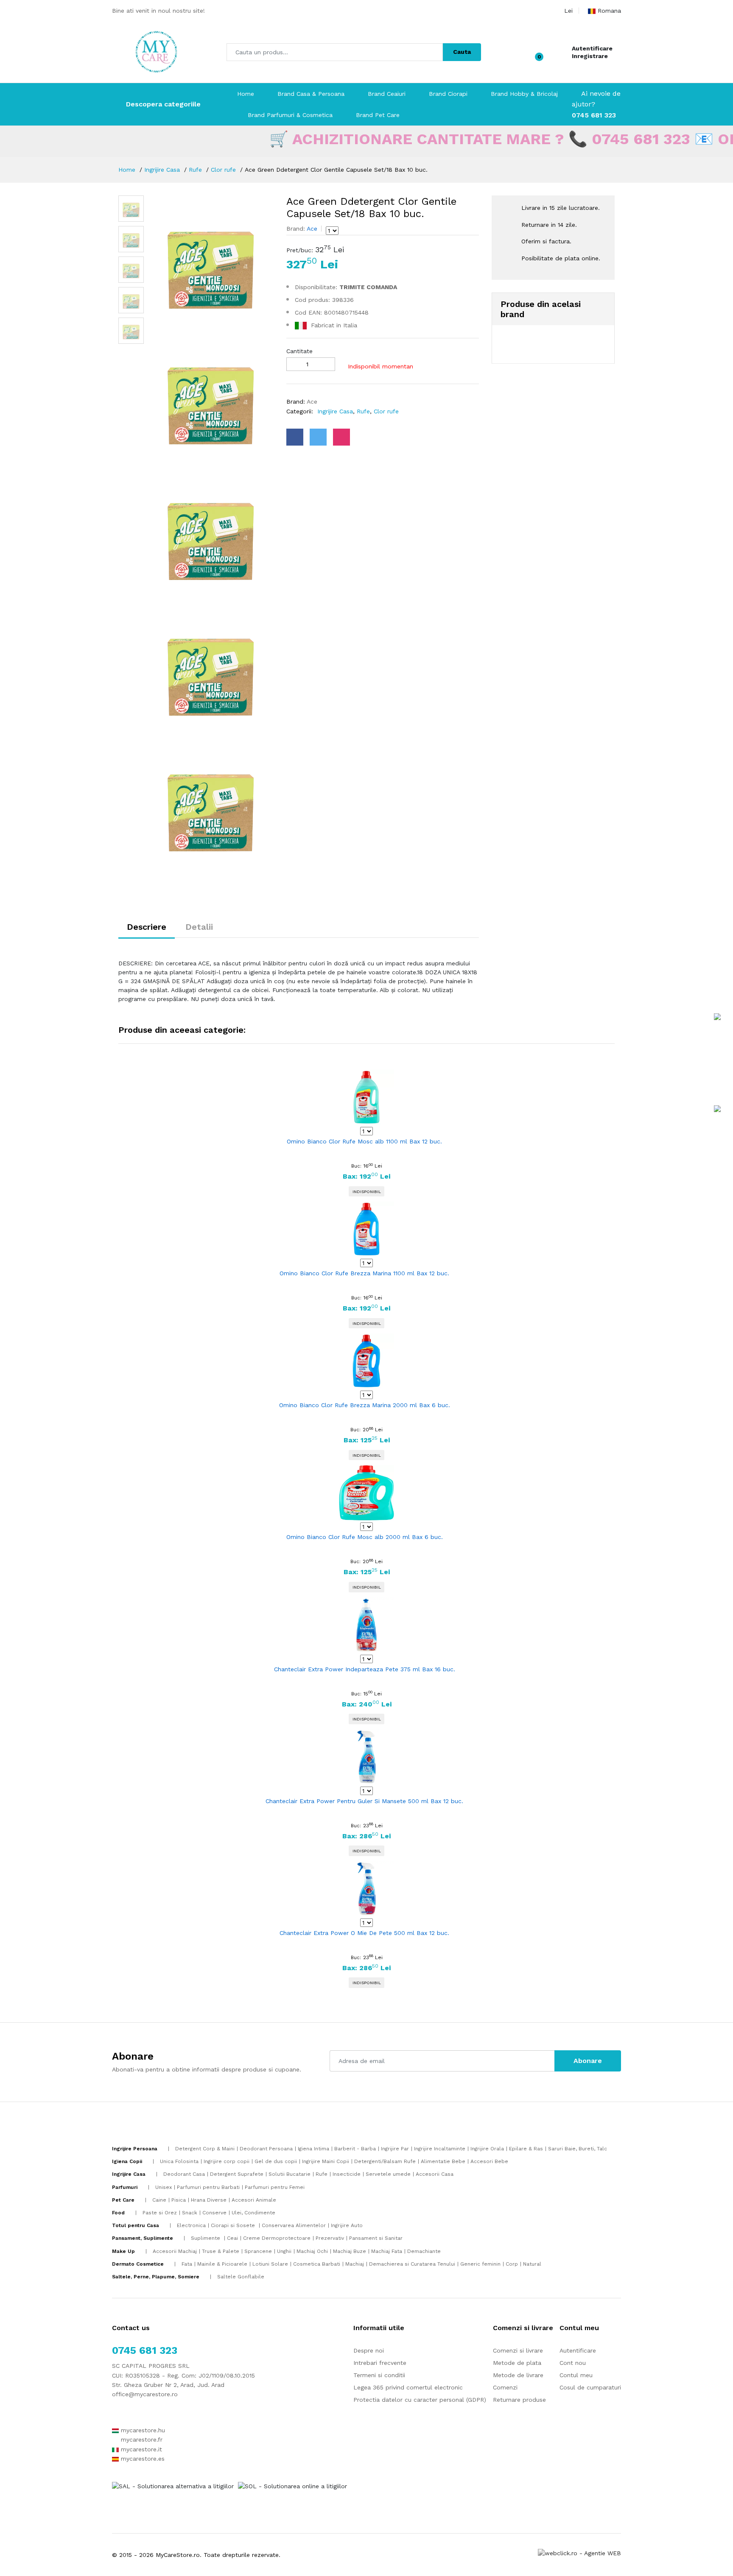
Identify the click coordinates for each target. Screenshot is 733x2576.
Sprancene (258, 2251)
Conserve (214, 2213)
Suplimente (206, 2238)
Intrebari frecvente (380, 2363)
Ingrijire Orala (487, 2149)
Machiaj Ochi (312, 2251)
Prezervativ (330, 2238)
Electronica (191, 2225)
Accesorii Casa (435, 2174)
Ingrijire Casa (162, 170)
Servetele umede (388, 2174)
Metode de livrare (518, 2375)
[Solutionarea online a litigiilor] (292, 2486)
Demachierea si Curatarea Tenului (412, 2264)
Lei (568, 11)
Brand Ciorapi (448, 94)
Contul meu (576, 2375)
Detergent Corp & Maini (205, 2149)
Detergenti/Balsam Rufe (385, 2161)
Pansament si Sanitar (376, 2238)
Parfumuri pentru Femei (275, 2187)
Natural (532, 2264)
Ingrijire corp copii (227, 2161)
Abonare (588, 2061)
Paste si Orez (160, 2213)
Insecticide (347, 2174)
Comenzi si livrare (518, 2350)
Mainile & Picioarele (222, 2264)
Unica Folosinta (179, 2161)
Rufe (195, 170)
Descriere (147, 927)
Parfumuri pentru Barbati (208, 2187)
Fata (187, 2264)
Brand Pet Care (378, 115)
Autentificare (592, 48)
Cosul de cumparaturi (590, 2387)
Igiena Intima (313, 2149)
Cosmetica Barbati (317, 2264)
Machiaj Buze (350, 2251)
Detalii (199, 927)
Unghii (284, 2251)
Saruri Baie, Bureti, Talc (578, 2149)
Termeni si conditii (379, 2375)
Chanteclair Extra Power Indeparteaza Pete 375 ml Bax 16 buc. (365, 1669)
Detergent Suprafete (237, 2174)
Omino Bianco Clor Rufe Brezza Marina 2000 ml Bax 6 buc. (365, 1405)
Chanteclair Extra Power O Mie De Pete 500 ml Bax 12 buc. (364, 1933)
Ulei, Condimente (253, 2213)
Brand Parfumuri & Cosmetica (290, 115)
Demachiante (424, 2251)
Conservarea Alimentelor (294, 2225)
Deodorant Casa (184, 2174)
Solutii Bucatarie (290, 2174)
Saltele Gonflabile (241, 2277)
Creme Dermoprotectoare (277, 2238)
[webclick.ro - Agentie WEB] (579, 2553)
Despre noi (369, 2350)
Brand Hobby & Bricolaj (524, 94)
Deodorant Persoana (266, 2149)
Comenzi (505, 2387)
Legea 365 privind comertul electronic (408, 2387)
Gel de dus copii (276, 2161)
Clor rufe (223, 170)
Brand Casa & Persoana (311, 94)
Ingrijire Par (395, 2149)
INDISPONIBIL (367, 1192)
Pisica (179, 2200)
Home (246, 94)
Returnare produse (519, 2400)
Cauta (462, 52)
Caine (159, 2200)
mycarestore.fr (141, 2439)
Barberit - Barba (355, 2149)
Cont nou (573, 2363)
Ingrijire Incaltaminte (440, 2149)
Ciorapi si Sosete (234, 2225)
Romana (609, 11)
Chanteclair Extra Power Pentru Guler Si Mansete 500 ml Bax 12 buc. (364, 1801)
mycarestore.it (140, 2449)
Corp (512, 2264)
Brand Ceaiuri (387, 94)
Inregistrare (590, 56)
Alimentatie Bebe (443, 2161)
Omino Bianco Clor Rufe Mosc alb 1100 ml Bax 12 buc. (364, 1141)
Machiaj (355, 2264)
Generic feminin (480, 2264)
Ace (311, 229)
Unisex (164, 2187)
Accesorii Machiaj (175, 2251)
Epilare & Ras (526, 2149)
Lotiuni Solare (270, 2264)
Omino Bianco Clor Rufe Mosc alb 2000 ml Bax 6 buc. (365, 1537)
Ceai (232, 2238)
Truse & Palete (221, 2251)
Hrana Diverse (209, 2200)
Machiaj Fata (387, 2251)
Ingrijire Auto (347, 2225)
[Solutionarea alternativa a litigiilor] (173, 2486)
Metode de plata (517, 2363)
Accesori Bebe (489, 2161)
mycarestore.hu (142, 2430)
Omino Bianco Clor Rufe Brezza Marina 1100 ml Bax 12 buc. (364, 1273)
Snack (190, 2213)
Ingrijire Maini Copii (326, 2161)
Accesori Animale (254, 2200)
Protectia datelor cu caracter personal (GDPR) (420, 2400)
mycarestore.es (142, 2459)
